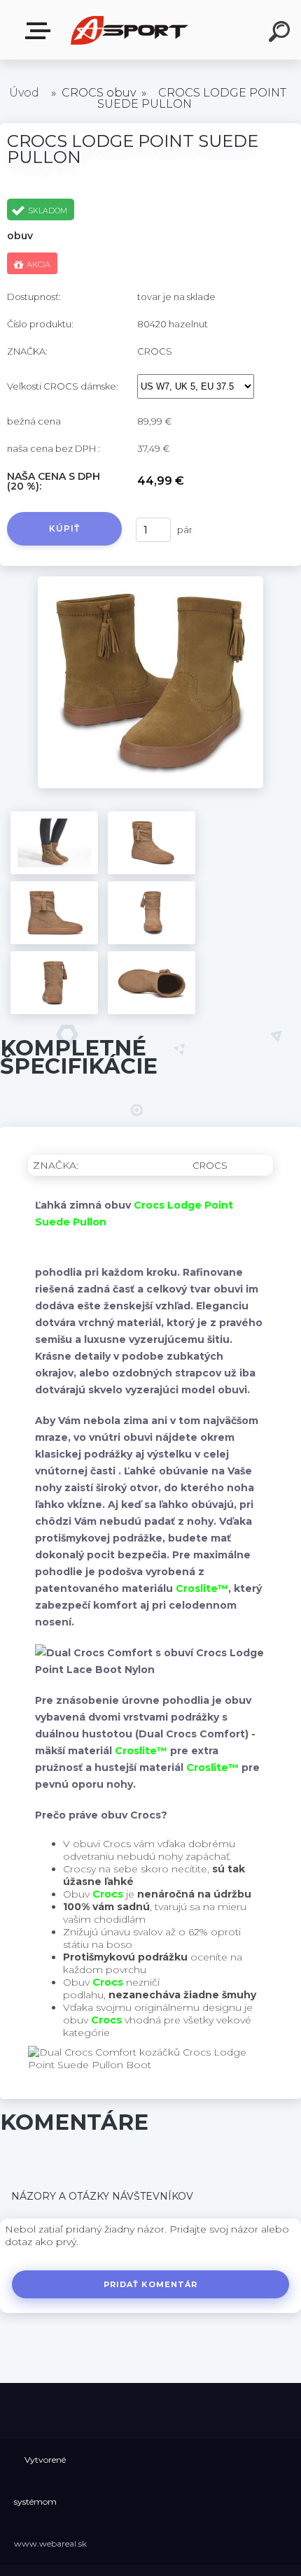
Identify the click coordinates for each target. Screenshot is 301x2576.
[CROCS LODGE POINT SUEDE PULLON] (151, 581)
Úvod (24, 93)
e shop (41, 31)
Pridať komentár (151, 2284)
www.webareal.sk (50, 2543)
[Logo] (130, 30)
